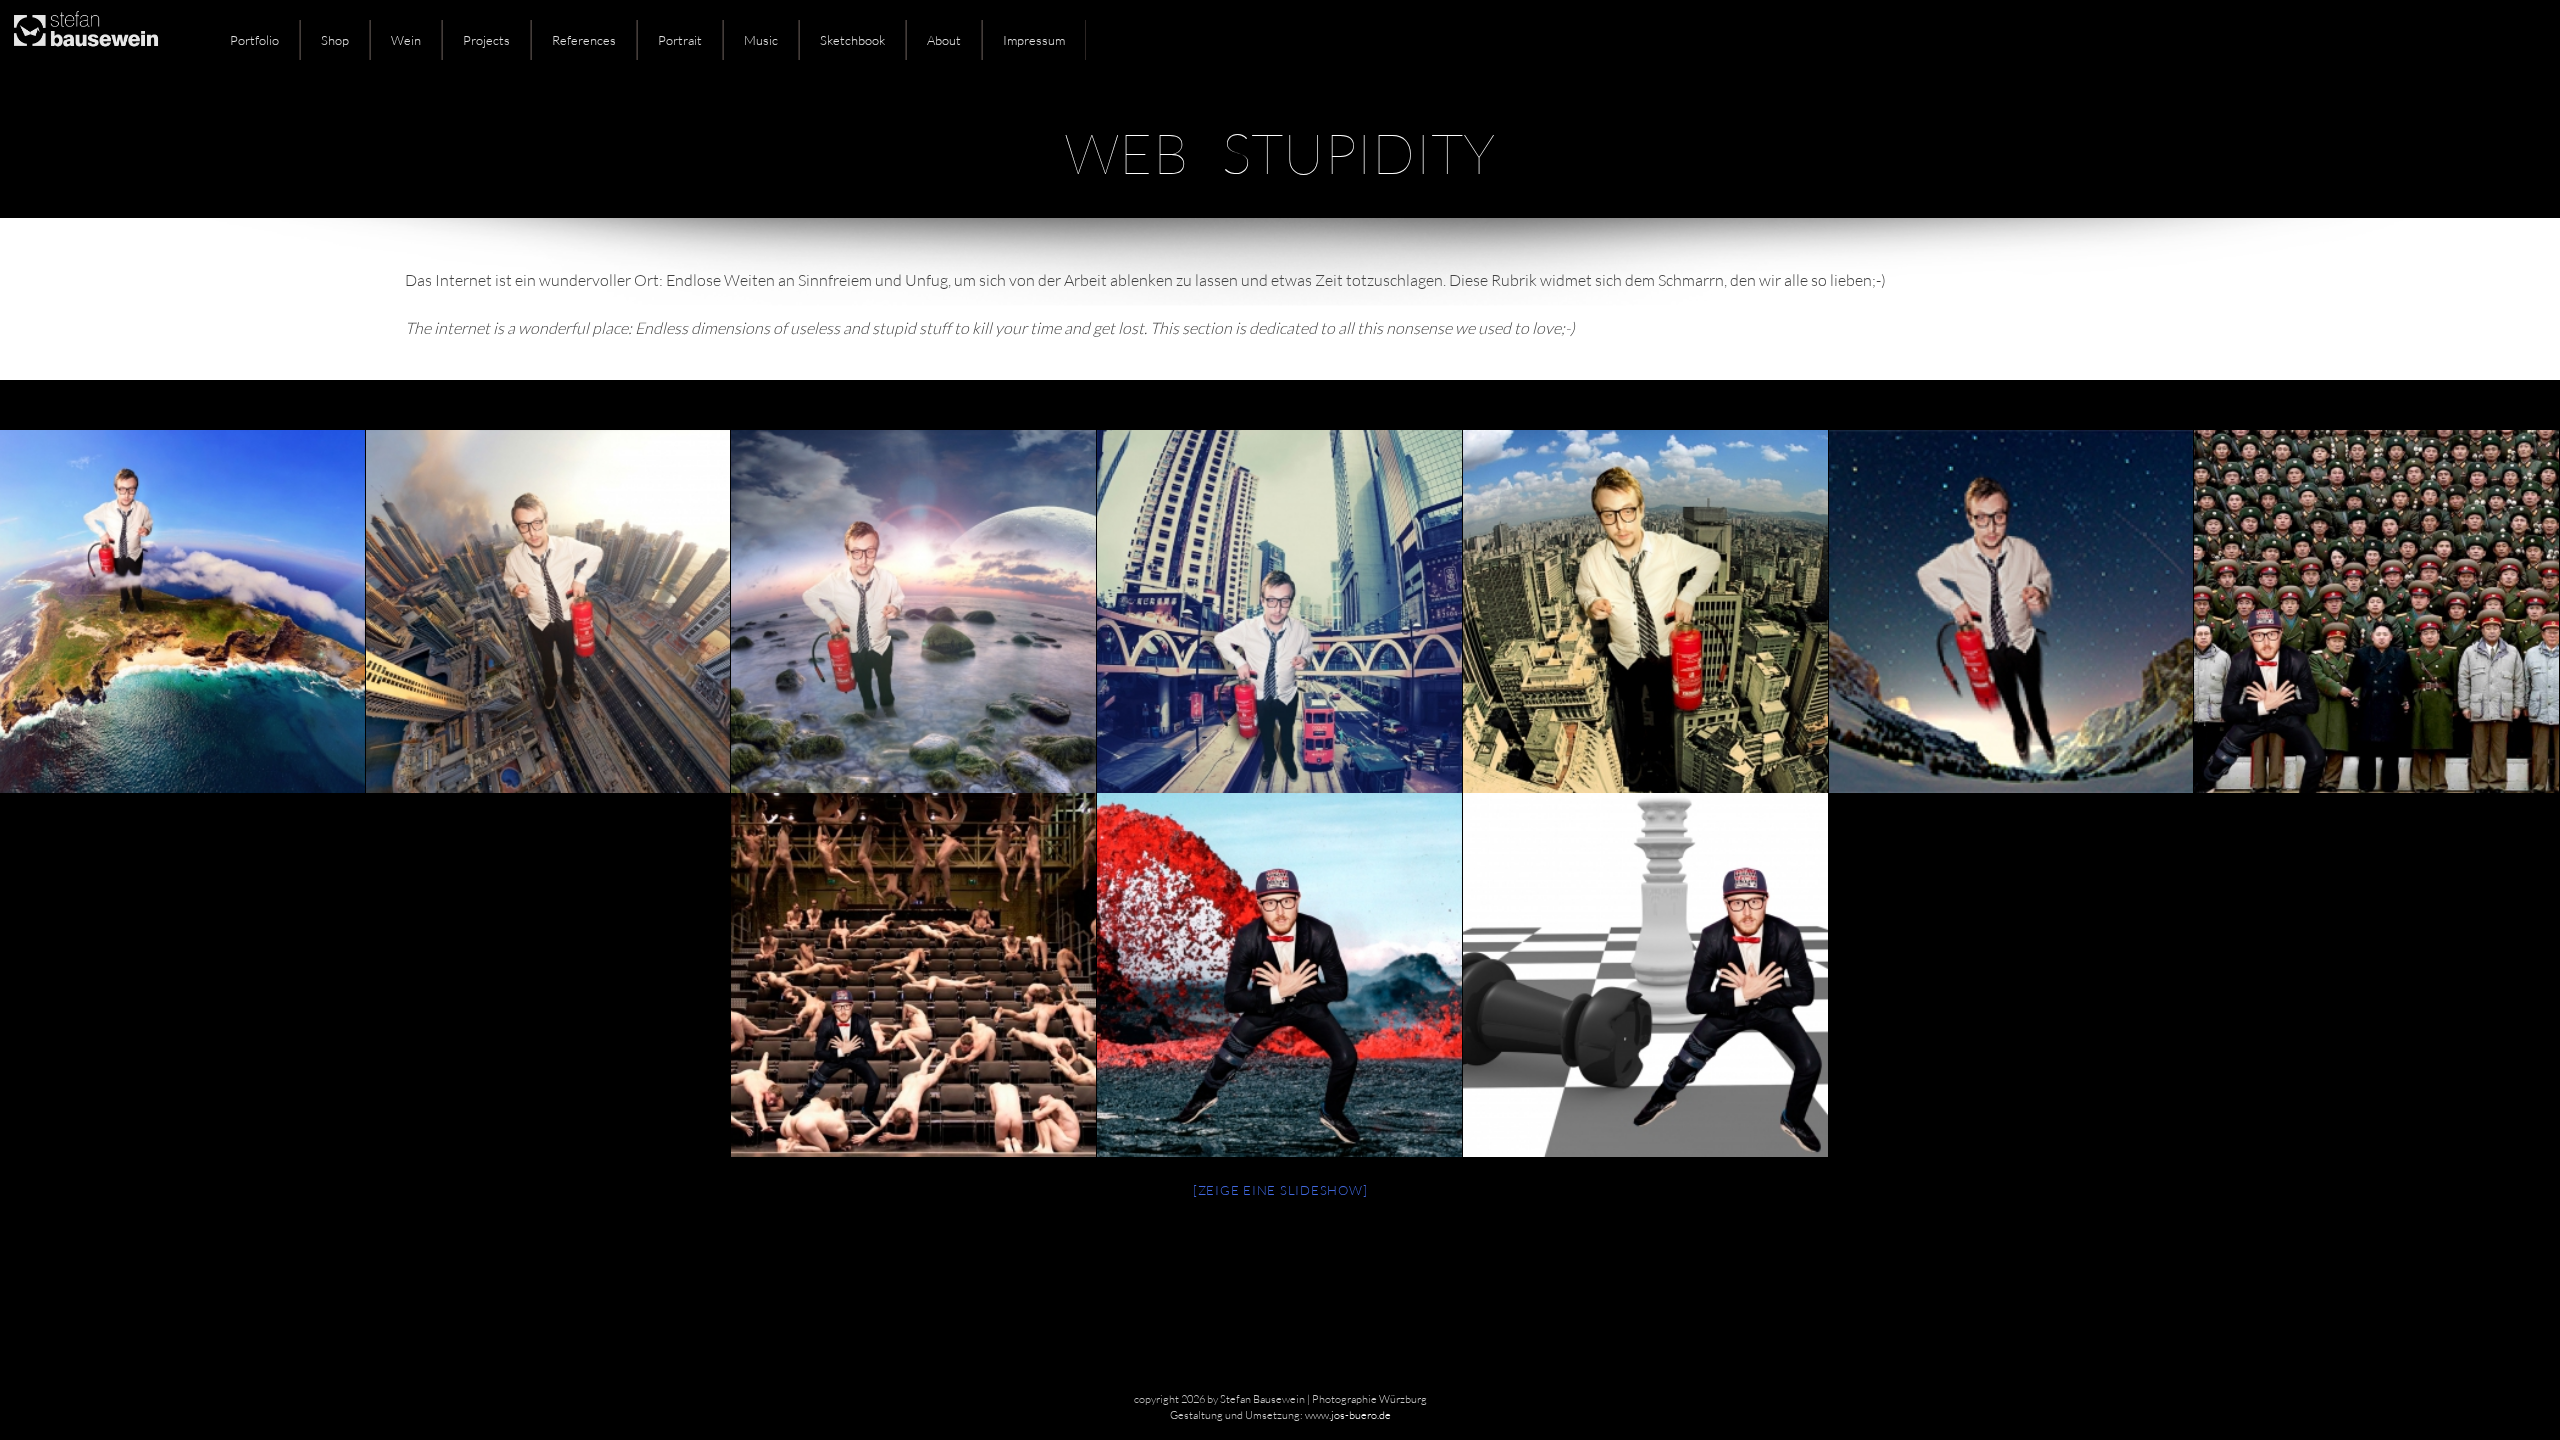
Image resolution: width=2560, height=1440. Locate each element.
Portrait (680, 40)
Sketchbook (852, 40)
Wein (406, 40)
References (584, 40)
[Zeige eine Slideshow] (1280, 1190)
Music (761, 40)
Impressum (1034, 40)
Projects (486, 40)
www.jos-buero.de (1348, 1415)
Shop (335, 40)
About (944, 40)
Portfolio (254, 40)
